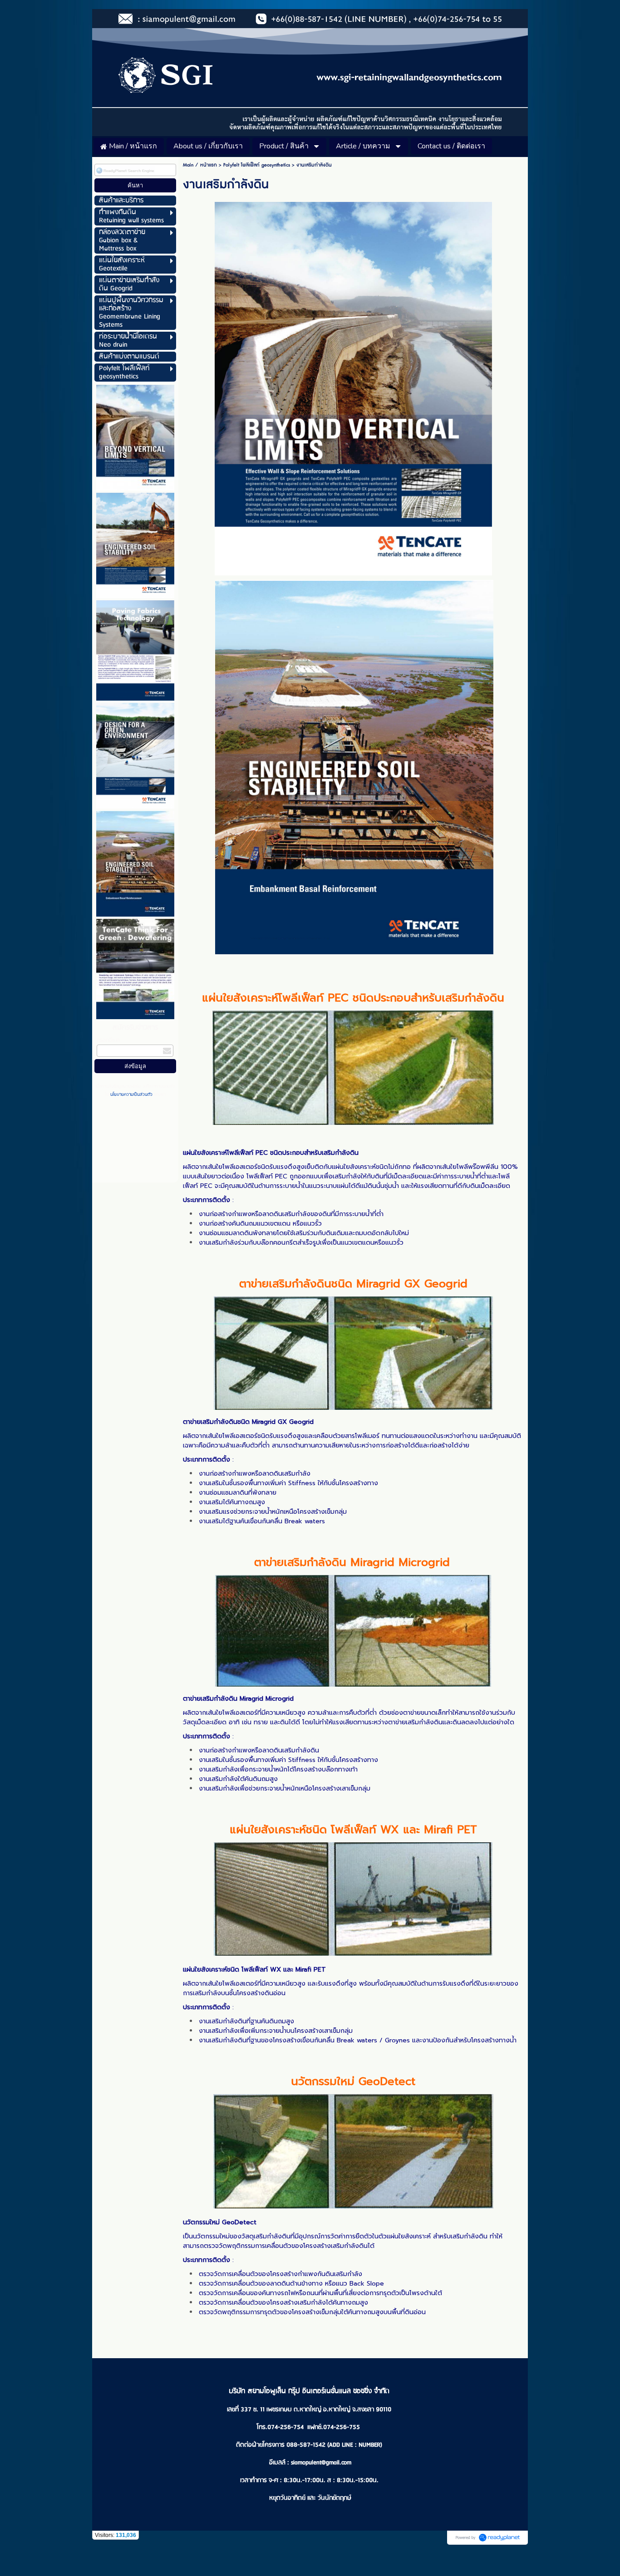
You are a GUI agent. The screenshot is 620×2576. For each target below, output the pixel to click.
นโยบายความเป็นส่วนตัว (131, 1094)
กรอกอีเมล (108, 1040)
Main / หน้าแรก (200, 165)
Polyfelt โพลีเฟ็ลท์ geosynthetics (257, 165)
